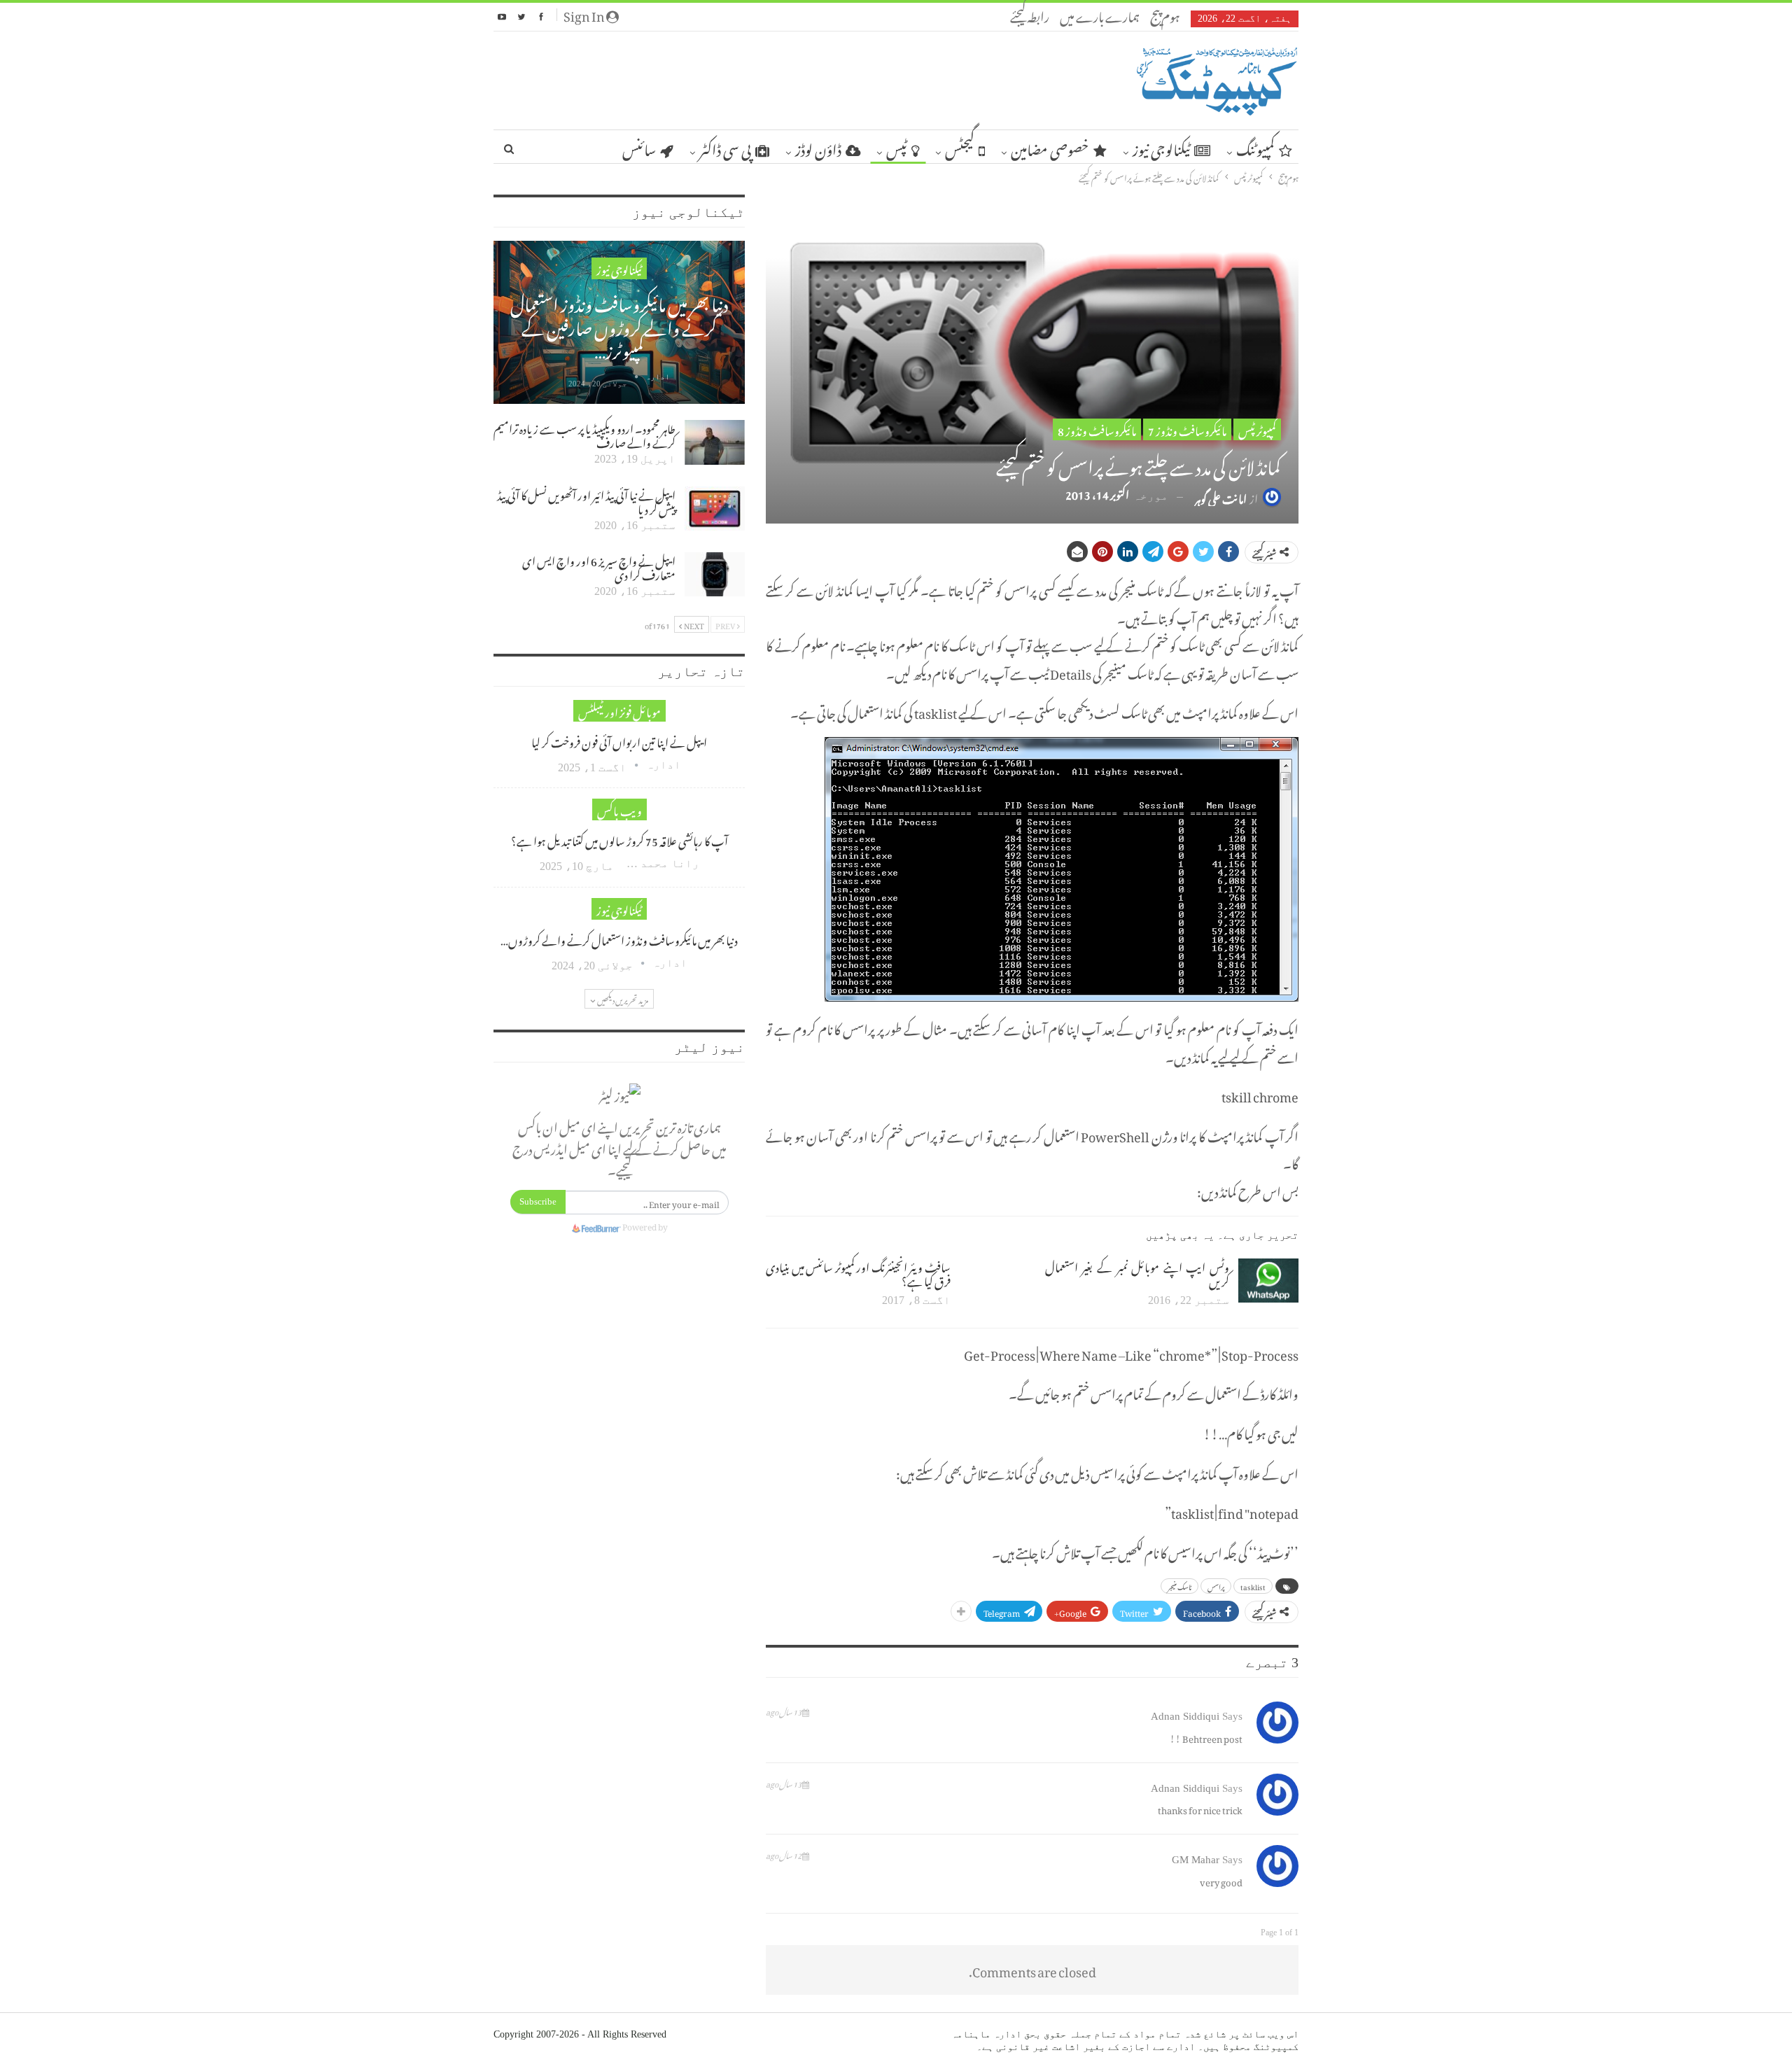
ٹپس (897, 147)
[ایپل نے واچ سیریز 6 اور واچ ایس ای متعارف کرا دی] (715, 575)
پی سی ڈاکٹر (725, 147)
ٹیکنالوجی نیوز (1161, 147)
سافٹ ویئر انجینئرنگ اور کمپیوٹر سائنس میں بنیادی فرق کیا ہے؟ (858, 1272)
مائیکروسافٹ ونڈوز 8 (1097, 429)
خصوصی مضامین (1050, 147)
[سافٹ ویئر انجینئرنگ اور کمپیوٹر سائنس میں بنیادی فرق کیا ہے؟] (990, 1281)
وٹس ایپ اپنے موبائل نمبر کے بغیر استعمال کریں (1137, 1272)
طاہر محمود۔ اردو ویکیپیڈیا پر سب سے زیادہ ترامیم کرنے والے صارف (584, 434)
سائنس (639, 147)
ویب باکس (619, 809)
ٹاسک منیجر (1179, 1586)
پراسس (1216, 1586)
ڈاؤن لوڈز (818, 147)
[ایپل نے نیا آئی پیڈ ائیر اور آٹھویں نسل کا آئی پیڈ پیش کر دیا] (715, 509)
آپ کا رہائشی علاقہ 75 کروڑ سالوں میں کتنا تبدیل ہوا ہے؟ (619, 839)
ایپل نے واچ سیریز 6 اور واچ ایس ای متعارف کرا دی (599, 566)
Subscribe (538, 1201)
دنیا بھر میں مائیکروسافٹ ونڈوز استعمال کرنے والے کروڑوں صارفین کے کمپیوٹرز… (619, 324)
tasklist (1253, 1586)
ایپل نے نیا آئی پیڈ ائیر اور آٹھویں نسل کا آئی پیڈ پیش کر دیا (586, 500)
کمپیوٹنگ (1255, 147)
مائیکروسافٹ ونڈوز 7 (1187, 429)
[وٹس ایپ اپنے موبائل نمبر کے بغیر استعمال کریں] (1268, 1281)
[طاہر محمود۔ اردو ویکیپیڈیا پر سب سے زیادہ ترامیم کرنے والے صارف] (715, 442)
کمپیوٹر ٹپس (1257, 429)
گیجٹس (960, 147)
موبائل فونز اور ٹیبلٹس (619, 711)
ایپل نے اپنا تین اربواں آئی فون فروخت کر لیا (619, 741)
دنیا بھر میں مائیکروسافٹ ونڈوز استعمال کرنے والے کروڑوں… (619, 939)
